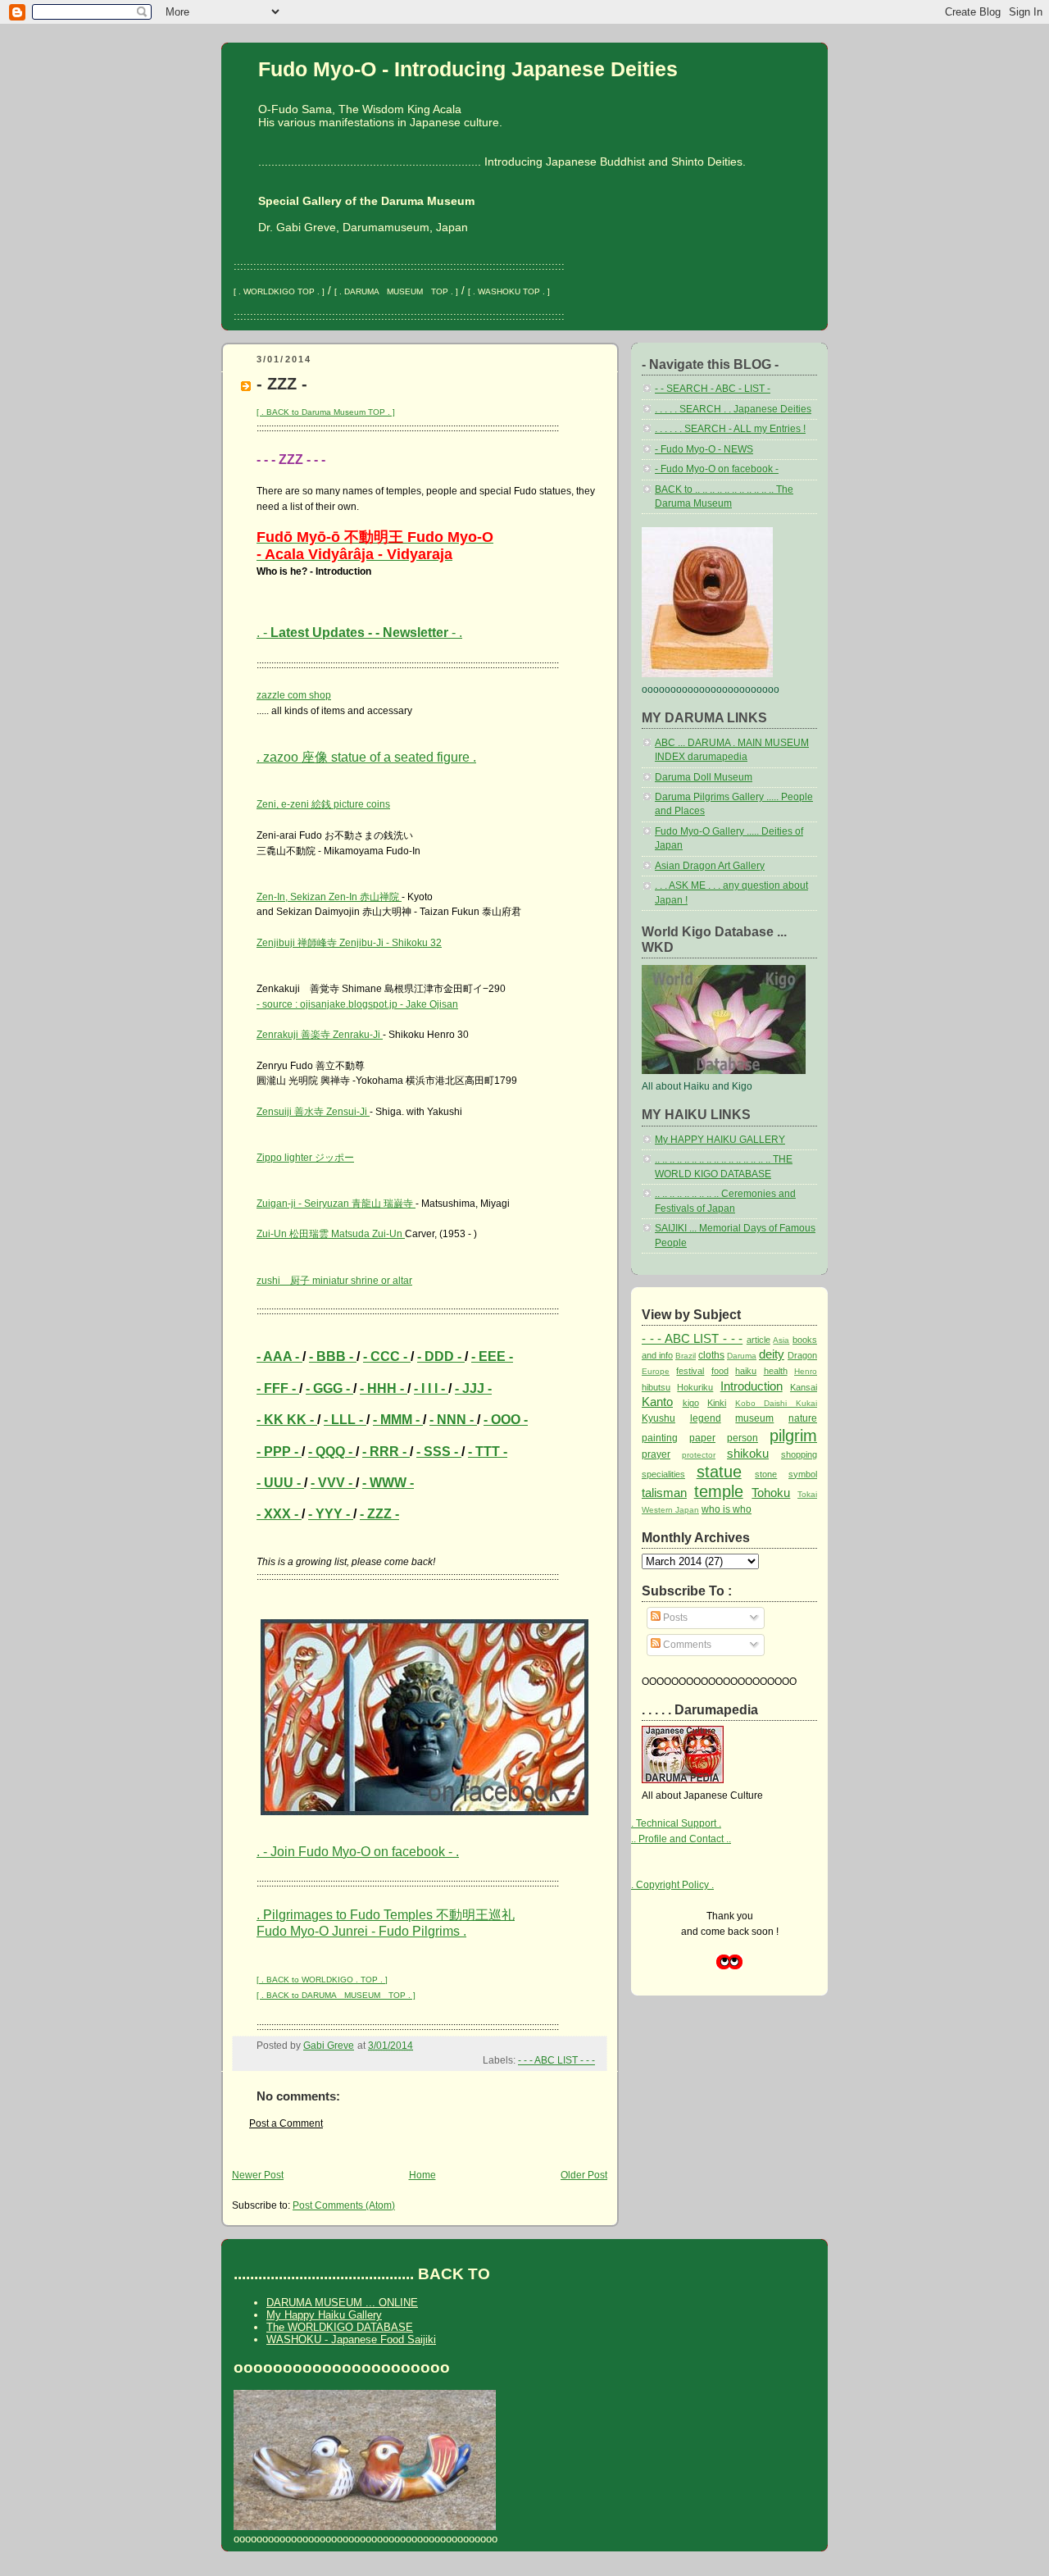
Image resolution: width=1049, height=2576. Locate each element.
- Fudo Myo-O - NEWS (704, 449)
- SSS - (439, 1452)
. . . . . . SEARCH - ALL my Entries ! (730, 429)
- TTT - (488, 1452)
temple (719, 1491)
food (720, 1371)
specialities (663, 1474)
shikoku (748, 1453)
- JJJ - (473, 1388)
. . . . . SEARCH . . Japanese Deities (733, 409)
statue (719, 1472)
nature (803, 1418)
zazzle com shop (294, 695)
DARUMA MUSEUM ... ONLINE (342, 2303)
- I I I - (431, 1388)
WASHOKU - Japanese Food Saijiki (351, 2339)
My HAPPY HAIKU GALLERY (720, 1140)
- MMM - (398, 1420)
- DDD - (441, 1356)
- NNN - (453, 1420)
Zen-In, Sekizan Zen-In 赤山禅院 (329, 897)
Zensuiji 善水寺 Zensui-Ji (313, 1112)
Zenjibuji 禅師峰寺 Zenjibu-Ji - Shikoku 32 (349, 943)
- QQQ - (332, 1452)
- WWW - (388, 1483)
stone (766, 1474)
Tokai (807, 1494)
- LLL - (345, 1420)
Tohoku (771, 1493)
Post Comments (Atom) (344, 2205)
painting (660, 1438)
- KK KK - (287, 1420)
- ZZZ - (379, 1514)
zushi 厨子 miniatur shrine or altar (334, 1281)
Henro (806, 1371)
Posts (674, 1618)
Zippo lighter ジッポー (305, 1158)
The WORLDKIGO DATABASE (340, 2327)
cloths (711, 1355)
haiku (746, 1371)
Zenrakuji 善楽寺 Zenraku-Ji (320, 1035)
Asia (781, 1340)
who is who (727, 1509)
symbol (803, 1474)
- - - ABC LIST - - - (556, 2060)
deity (772, 1354)
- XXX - (279, 1514)
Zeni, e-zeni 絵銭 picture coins (323, 804)
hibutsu (656, 1387)
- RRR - (386, 1452)
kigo (691, 1403)
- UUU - (280, 1483)
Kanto (657, 1402)
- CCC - (387, 1356)
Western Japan (670, 1510)
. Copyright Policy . (672, 1885)
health (776, 1371)
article (758, 1340)
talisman (664, 1493)
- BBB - (333, 1356)
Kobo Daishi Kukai (776, 1403)
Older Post (584, 2175)
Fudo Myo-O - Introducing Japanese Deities (468, 69)
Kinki (717, 1403)
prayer (656, 1454)
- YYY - (331, 1514)
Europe (656, 1371)
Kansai (804, 1387)
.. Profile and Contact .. (681, 1839)
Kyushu (658, 1418)
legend (706, 1418)
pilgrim (793, 1436)
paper (702, 1438)
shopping (799, 1454)
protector (699, 1455)
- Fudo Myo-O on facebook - (717, 469)
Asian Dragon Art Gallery (710, 866)
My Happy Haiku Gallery (324, 2315)
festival (690, 1371)
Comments (686, 1645)
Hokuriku (695, 1387)
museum (754, 1418)
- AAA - (279, 1356)
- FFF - (278, 1388)
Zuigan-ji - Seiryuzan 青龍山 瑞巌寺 (336, 1204)
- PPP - (279, 1452)
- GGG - (329, 1388)
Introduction (752, 1386)
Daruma (742, 1356)
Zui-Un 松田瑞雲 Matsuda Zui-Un (331, 1234)
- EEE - (492, 1356)
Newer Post (258, 2175)
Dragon (802, 1355)
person (742, 1438)
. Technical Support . (676, 1823)
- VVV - (333, 1483)
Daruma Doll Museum (704, 777)
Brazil (686, 1356)
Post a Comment (286, 2123)
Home (422, 2175)
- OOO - (506, 1420)
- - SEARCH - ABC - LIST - (713, 389)
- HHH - (384, 1388)
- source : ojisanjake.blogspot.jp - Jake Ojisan (357, 1004)
